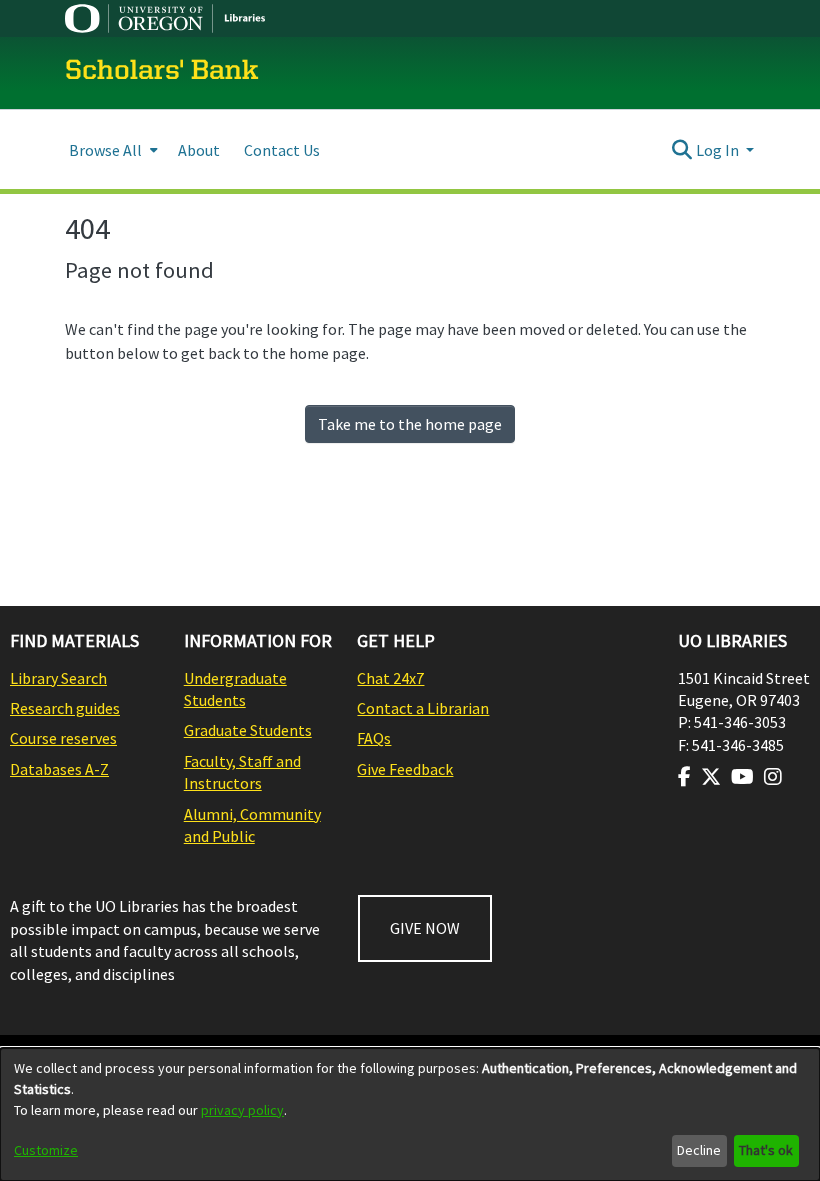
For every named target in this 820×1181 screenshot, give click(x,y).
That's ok (766, 1150)
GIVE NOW (425, 928)
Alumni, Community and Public (252, 825)
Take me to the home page (410, 424)
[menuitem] (111, 149)
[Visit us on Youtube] (742, 777)
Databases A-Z (59, 769)
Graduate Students (248, 730)
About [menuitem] (199, 150)
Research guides (65, 708)
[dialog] (410, 1114)
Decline (699, 1150)
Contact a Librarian (423, 708)
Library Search (58, 678)
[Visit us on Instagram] (773, 777)
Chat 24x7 (390, 678)
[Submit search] (682, 150)
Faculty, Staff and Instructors (242, 772)
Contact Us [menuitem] (282, 150)
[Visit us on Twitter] (711, 777)
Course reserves (63, 738)
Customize (46, 1150)
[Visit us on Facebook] (684, 777)
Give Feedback (405, 769)
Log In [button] (719, 150)
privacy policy (242, 1110)
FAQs (374, 738)
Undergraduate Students (235, 689)
